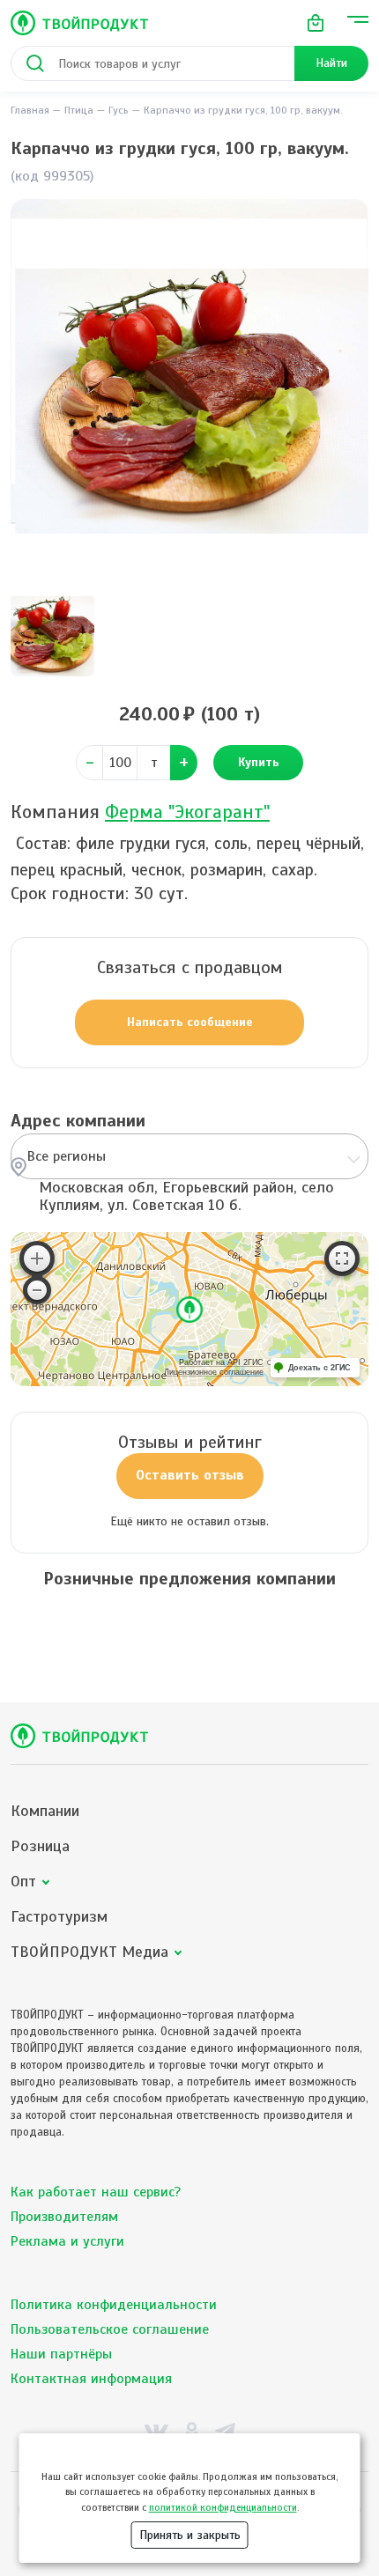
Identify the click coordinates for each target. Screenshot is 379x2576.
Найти (331, 63)
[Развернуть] (342, 1258)
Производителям (64, 2217)
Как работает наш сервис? (96, 2192)
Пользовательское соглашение (110, 2329)
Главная (30, 110)
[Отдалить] (37, 1290)
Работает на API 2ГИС (221, 1362)
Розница (40, 1846)
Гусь (119, 110)
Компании (45, 1811)
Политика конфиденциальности (114, 2305)
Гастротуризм (59, 1917)
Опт (23, 1882)
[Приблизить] (37, 1258)
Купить (259, 762)
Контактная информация (91, 2379)
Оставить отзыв (190, 1475)
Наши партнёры (61, 2354)
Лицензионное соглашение (214, 1372)
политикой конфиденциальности (223, 2507)
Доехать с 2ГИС (320, 1368)
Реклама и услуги (67, 2241)
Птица (79, 110)
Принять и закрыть (190, 2535)
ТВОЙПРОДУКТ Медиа (89, 1952)
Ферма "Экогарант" (187, 812)
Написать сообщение (190, 1022)
